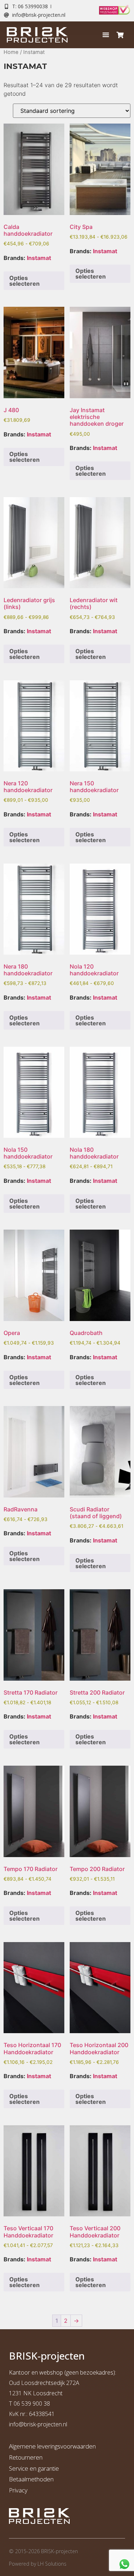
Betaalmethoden (31, 2479)
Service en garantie (34, 2468)
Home (11, 52)
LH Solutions (52, 2564)
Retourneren (26, 2457)
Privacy (18, 2490)
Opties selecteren (24, 281)
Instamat (39, 258)
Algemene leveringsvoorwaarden (52, 2446)
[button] (106, 35)
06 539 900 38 (32, 2404)
